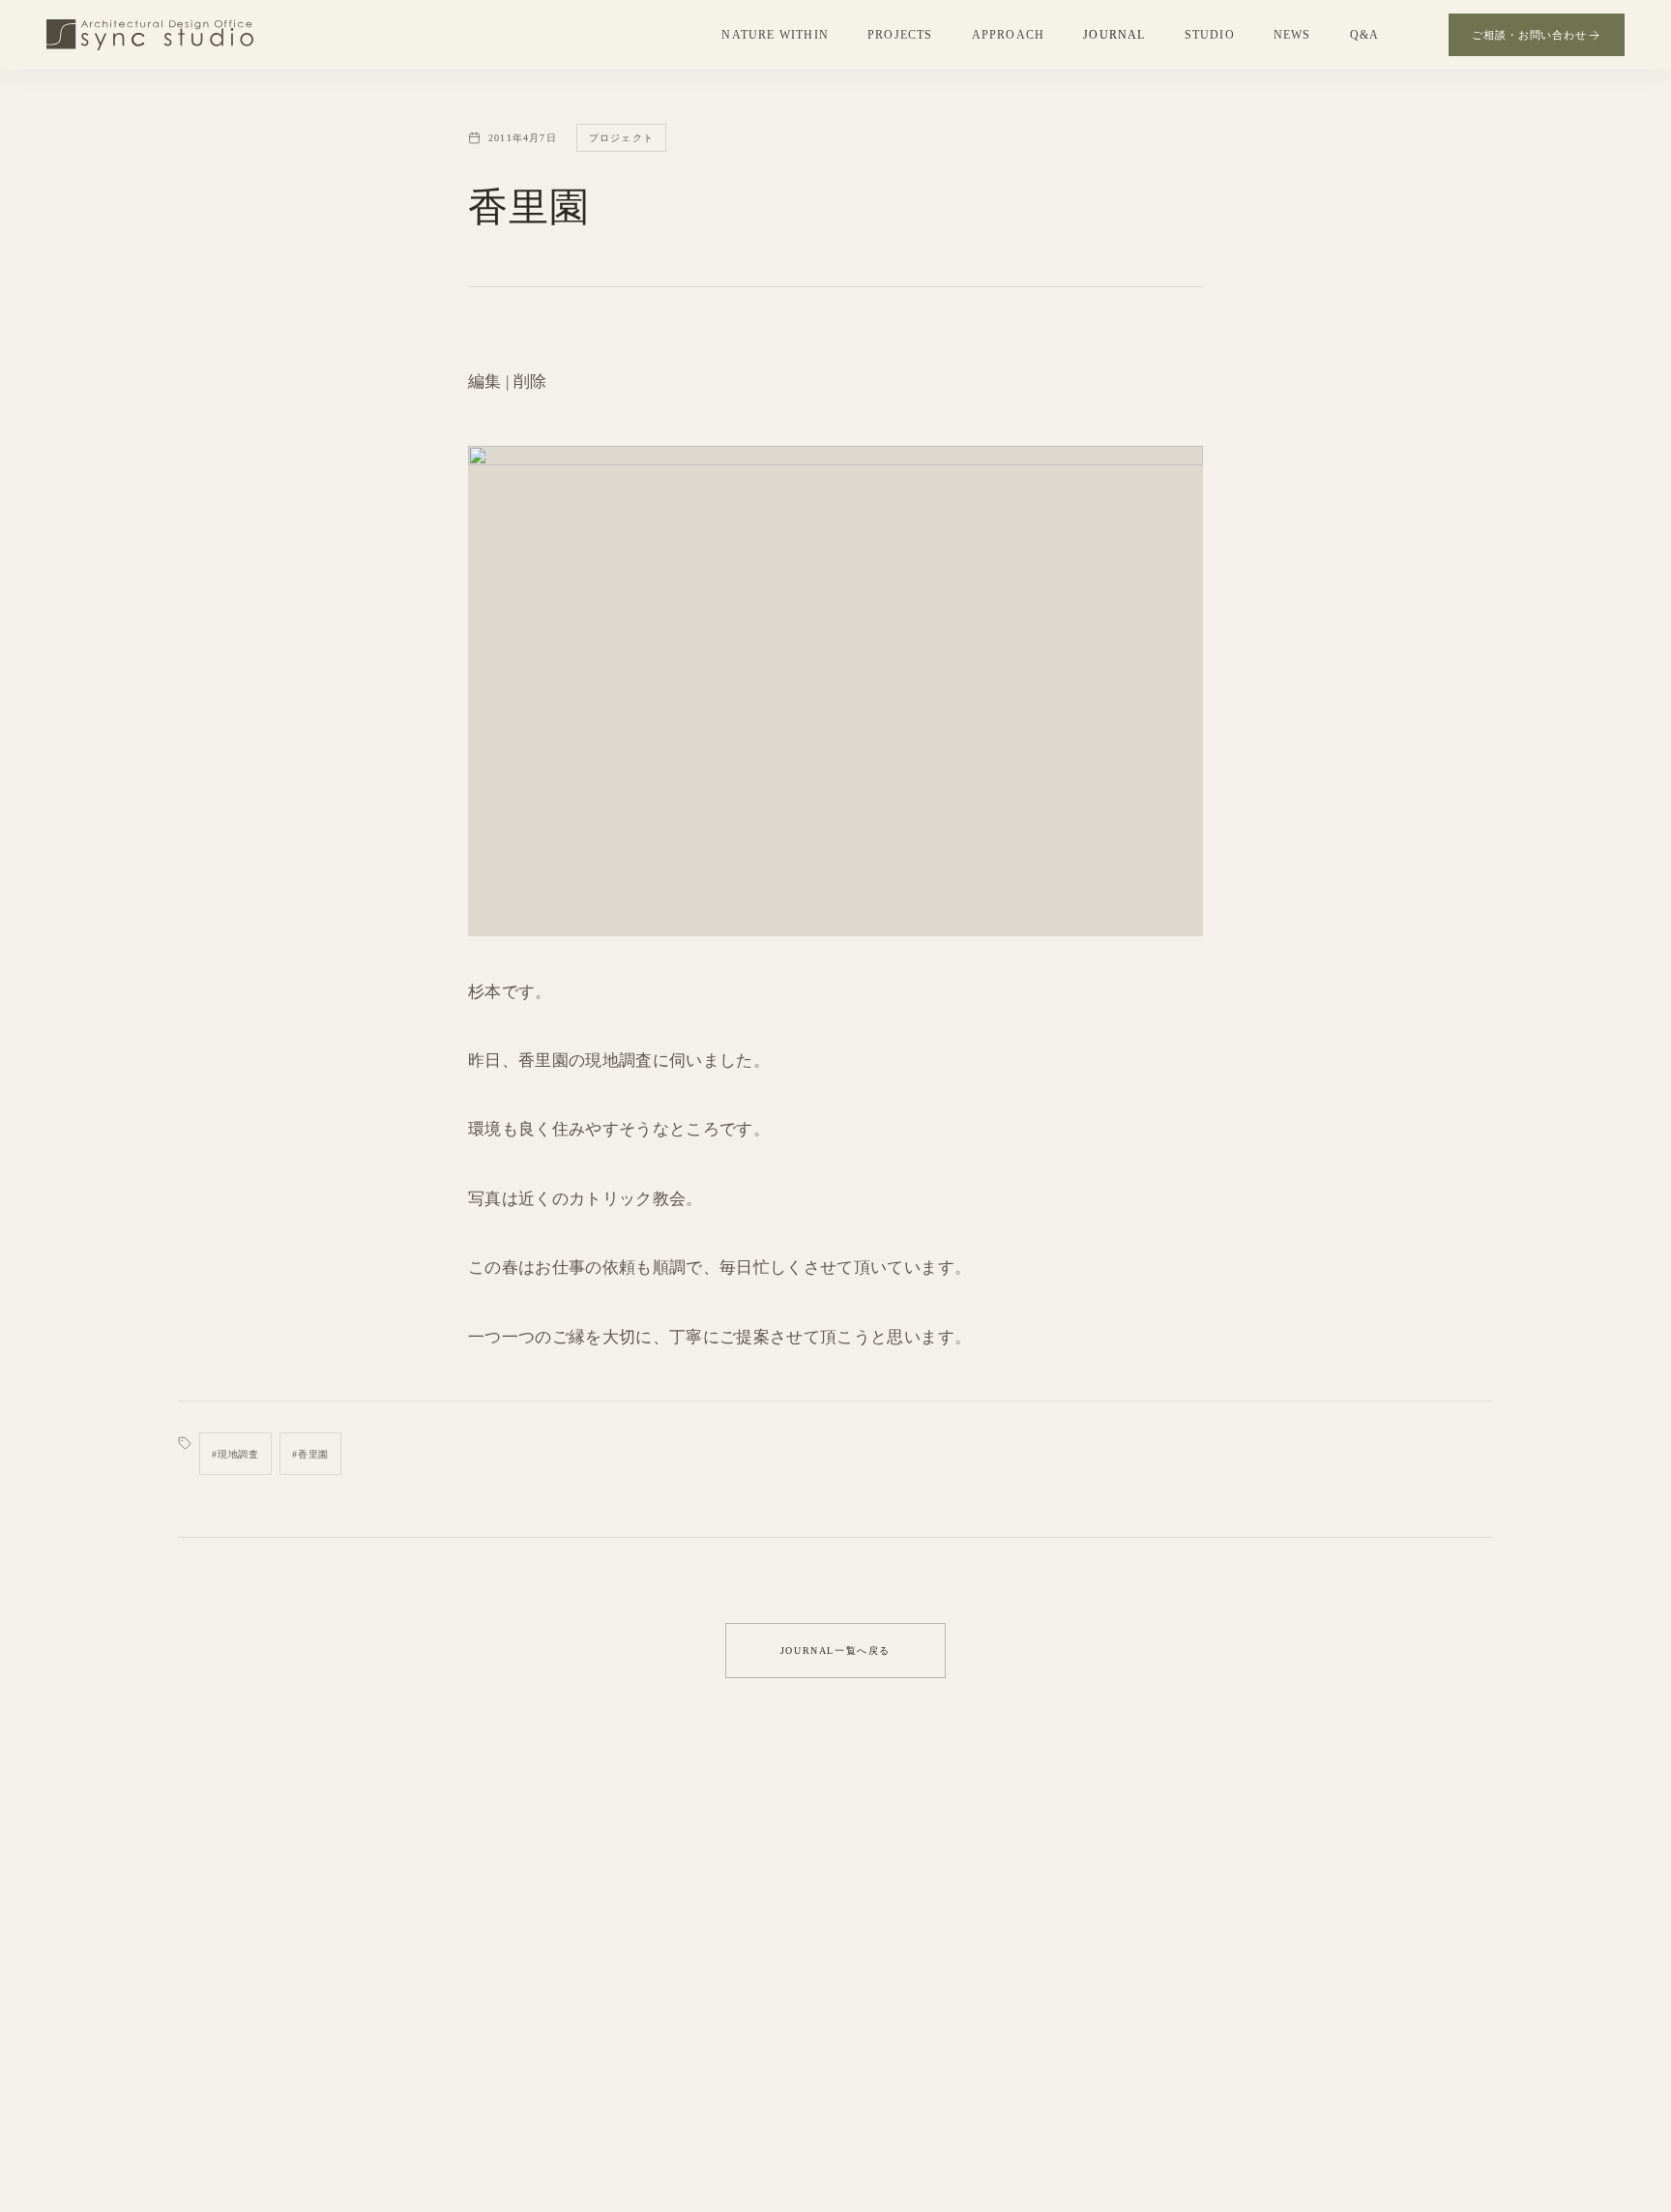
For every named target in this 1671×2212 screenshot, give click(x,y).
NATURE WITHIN (775, 35)
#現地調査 (235, 1454)
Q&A (1365, 35)
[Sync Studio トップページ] (150, 35)
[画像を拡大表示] (835, 691)
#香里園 (310, 1454)
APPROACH (1009, 35)
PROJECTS (900, 35)
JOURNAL (1114, 35)
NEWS (1292, 35)
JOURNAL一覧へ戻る (835, 1651)
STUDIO (1210, 35)
